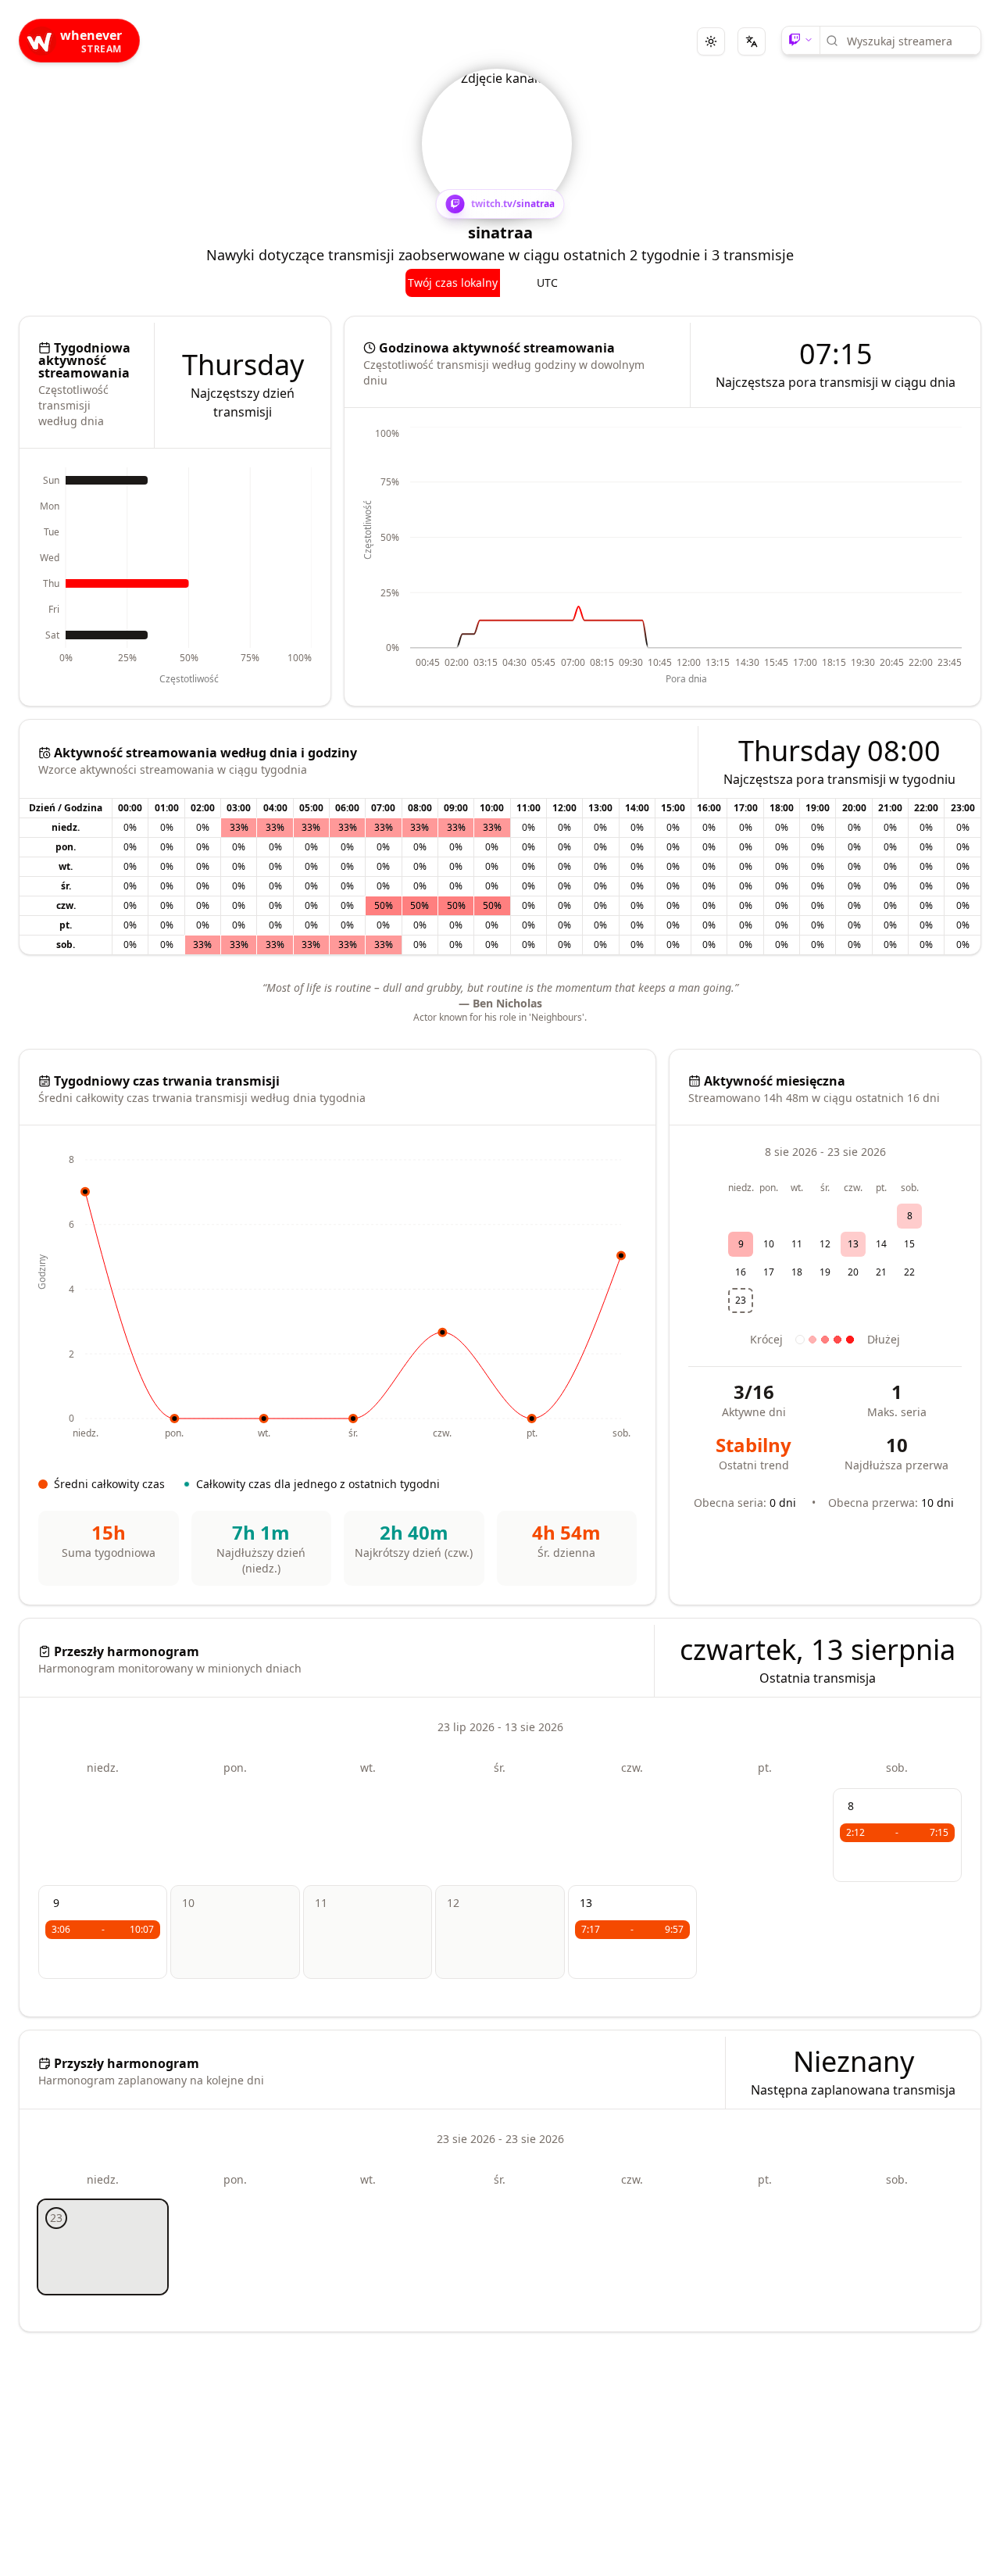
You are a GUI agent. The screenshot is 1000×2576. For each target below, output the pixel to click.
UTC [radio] (547, 283)
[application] (175, 577)
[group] (500, 283)
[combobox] (908, 41)
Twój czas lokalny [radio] (453, 283)
